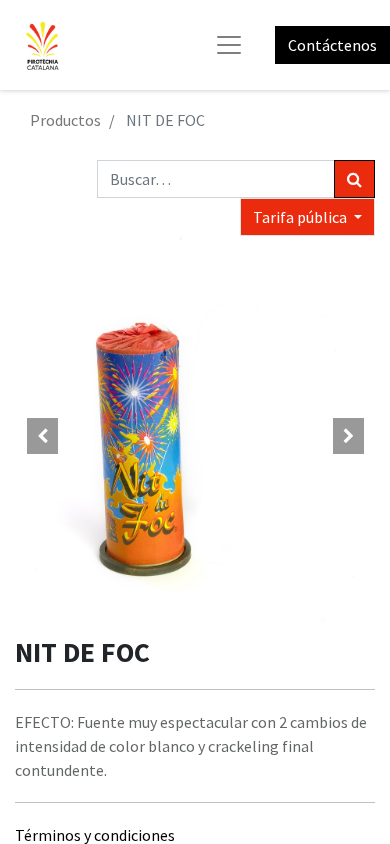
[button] (42, 436)
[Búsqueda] (354, 179)
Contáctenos (332, 45)
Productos (65, 120)
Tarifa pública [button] (301, 217)
